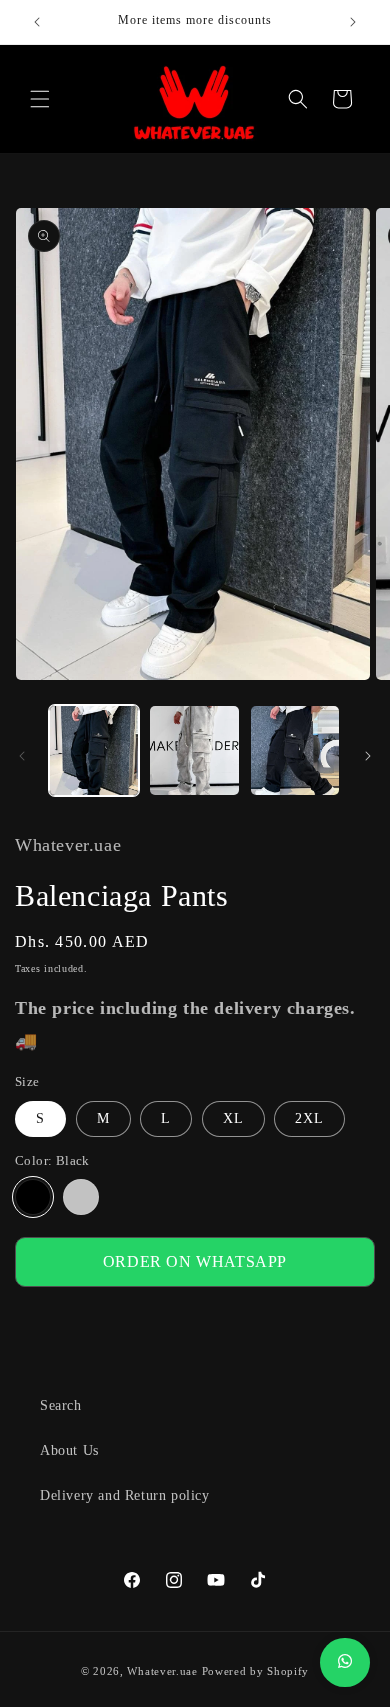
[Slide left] (22, 756)
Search (61, 1405)
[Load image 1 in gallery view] (94, 750)
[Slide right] (368, 756)
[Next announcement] (353, 22)
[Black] (33, 1197)
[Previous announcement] (37, 22)
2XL (309, 1118)
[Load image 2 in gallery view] (194, 750)
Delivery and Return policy (125, 1495)
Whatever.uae (162, 1671)
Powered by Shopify (256, 1671)
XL (233, 1118)
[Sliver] (81, 1197)
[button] (40, 99)
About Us (69, 1450)
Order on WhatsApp (195, 1261)
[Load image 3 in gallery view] (295, 750)
